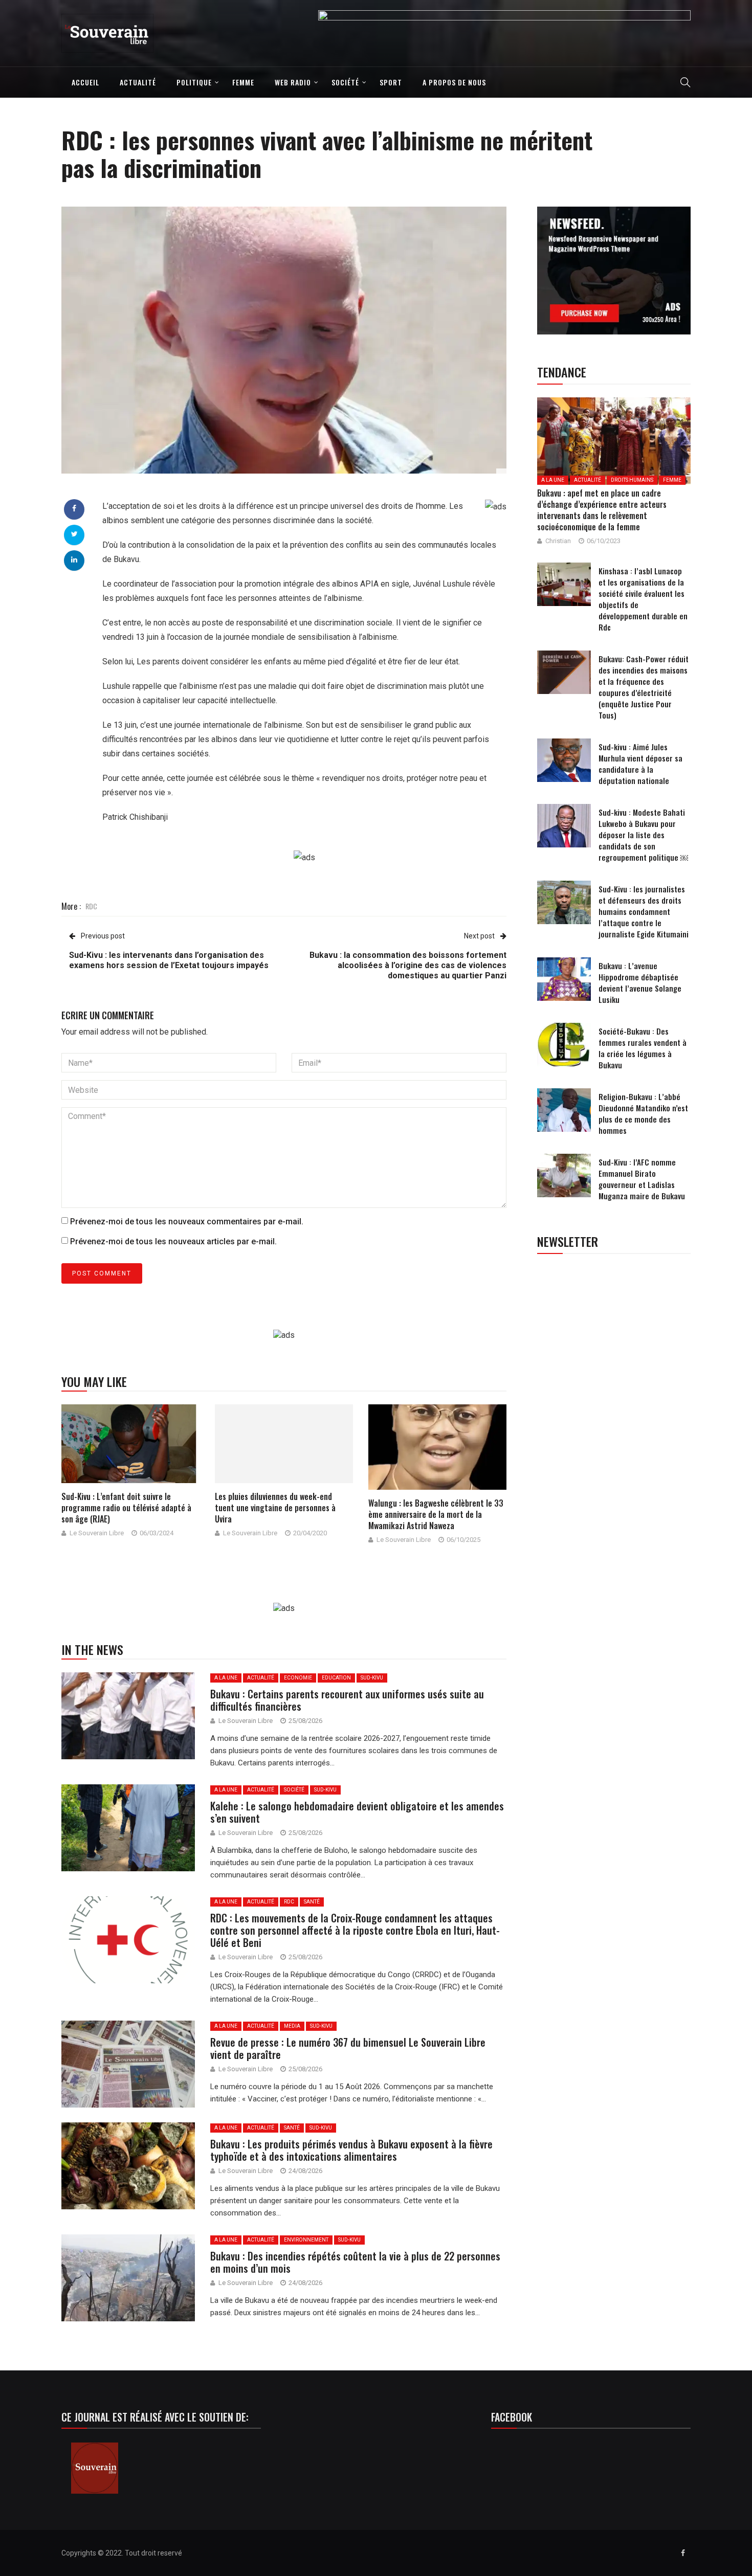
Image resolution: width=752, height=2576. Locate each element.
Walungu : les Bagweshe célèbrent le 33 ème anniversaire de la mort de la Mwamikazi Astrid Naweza (436, 1514)
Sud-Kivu (372, 1678)
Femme (243, 82)
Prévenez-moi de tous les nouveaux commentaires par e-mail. (187, 1222)
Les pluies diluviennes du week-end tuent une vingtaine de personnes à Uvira (275, 1508)
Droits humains (632, 480)
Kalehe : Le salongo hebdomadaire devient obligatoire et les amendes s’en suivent (357, 1812)
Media (292, 2026)
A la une (226, 1678)
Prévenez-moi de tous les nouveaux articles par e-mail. (173, 1241)
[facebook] (74, 508)
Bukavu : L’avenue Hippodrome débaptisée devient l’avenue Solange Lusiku (640, 982)
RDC (91, 906)
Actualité (138, 82)
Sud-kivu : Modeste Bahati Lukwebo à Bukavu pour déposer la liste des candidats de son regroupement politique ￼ (643, 835)
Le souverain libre (97, 1533)
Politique (194, 82)
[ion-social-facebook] (683, 2553)
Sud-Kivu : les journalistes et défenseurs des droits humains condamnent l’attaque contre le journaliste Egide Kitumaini (644, 911)
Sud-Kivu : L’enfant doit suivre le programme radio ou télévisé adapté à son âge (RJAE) (126, 1508)
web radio (293, 82)
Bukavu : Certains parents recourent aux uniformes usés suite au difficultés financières (347, 1700)
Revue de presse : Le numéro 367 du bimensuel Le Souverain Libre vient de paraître (348, 2048)
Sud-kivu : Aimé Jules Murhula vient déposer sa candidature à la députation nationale (640, 764)
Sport (391, 82)
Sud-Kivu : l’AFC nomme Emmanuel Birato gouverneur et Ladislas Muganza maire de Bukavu (642, 1179)
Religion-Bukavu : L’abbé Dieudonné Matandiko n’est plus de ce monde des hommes (643, 1113)
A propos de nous (454, 82)
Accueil (85, 82)
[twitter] (74, 534)
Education (336, 1678)
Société (345, 82)
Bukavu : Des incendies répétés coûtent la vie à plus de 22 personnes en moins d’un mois (355, 2262)
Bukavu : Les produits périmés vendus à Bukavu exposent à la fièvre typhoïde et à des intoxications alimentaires (351, 2150)
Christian (558, 541)
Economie (298, 1678)
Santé (312, 1902)
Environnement (306, 2240)
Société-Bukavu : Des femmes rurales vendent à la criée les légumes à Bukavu (643, 1048)
